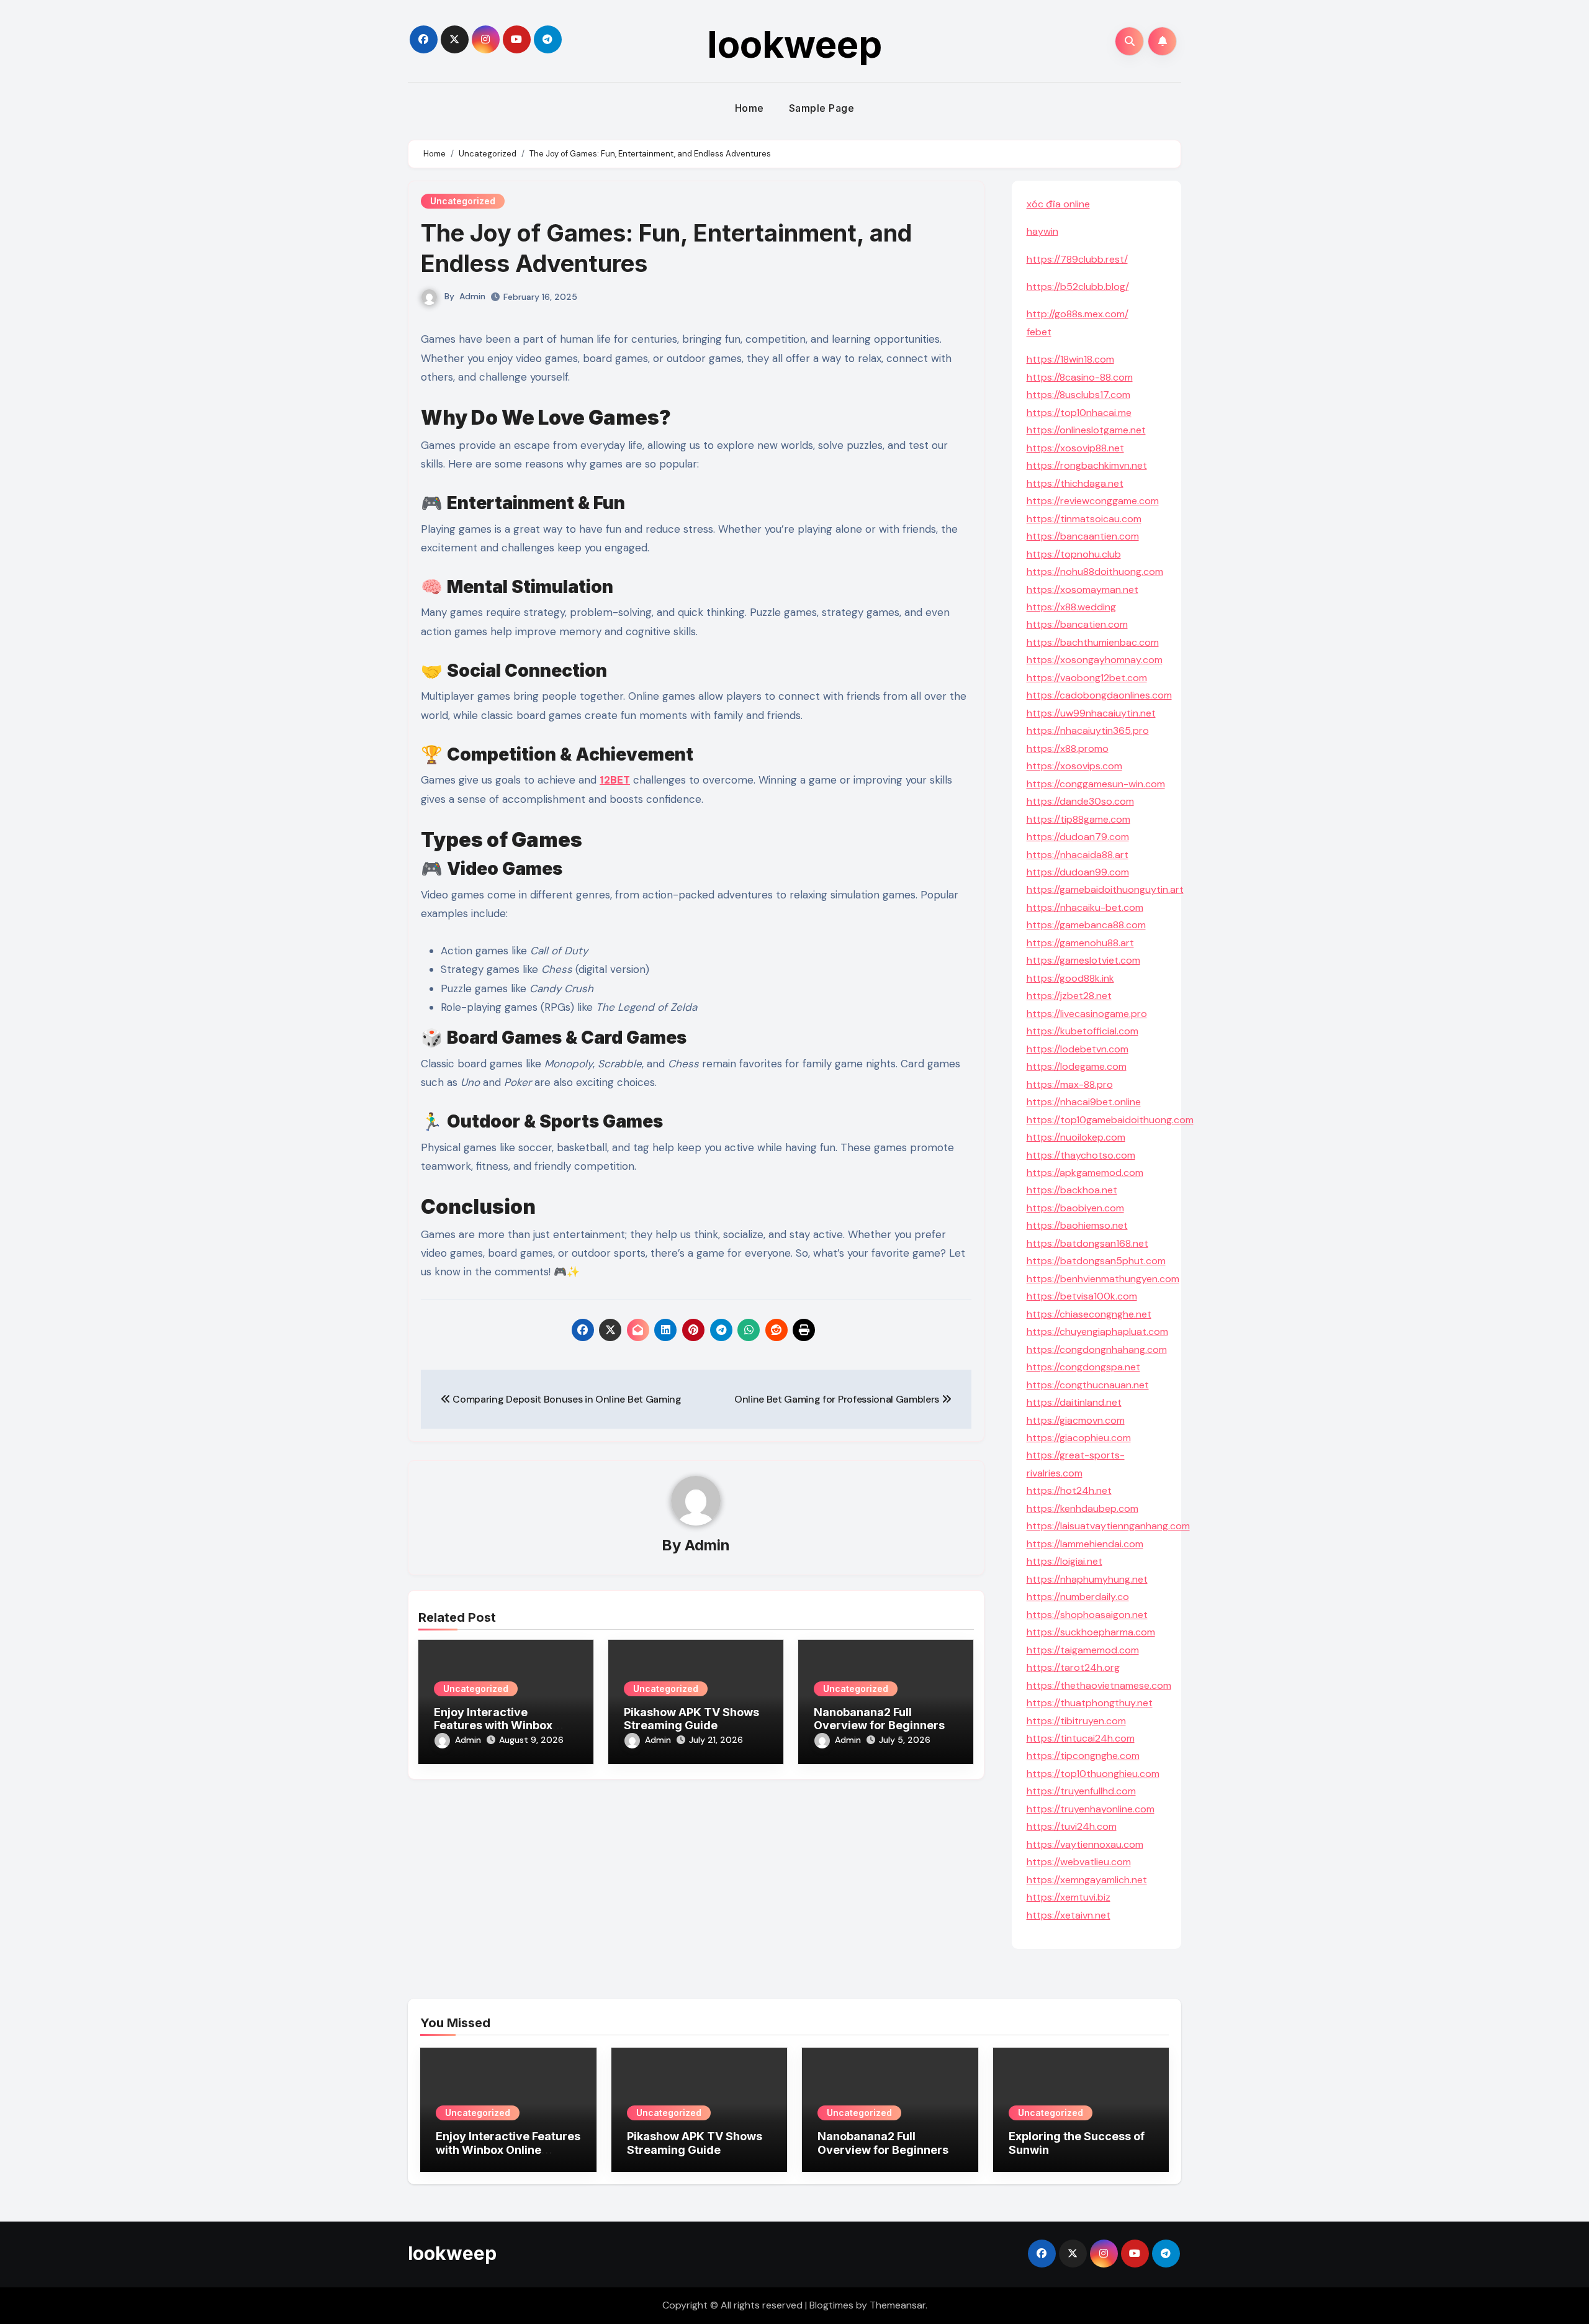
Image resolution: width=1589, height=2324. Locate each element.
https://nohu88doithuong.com (1095, 572)
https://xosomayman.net (1083, 590)
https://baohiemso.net (1077, 1225)
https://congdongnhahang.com (1097, 1350)
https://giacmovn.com (1076, 1420)
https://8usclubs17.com (1078, 395)
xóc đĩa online (1058, 204)
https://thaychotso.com (1081, 1155)
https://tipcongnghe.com (1083, 1756)
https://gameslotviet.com (1083, 960)
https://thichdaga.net (1075, 483)
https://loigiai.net (1065, 1561)
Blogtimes (831, 2305)
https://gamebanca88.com (1086, 925)
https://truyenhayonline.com (1091, 1809)
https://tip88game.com (1078, 819)
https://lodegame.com (1077, 1066)
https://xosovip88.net (1075, 448)
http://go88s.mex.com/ (1078, 314)
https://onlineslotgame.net (1086, 430)
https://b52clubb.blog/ (1078, 287)
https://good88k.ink (1070, 978)
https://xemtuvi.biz (1069, 1897)
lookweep (794, 44)
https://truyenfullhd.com (1081, 1791)
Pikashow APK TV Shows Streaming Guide (691, 1719)
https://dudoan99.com (1078, 872)
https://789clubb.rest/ (1077, 259)
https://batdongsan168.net (1087, 1243)
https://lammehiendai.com (1085, 1544)
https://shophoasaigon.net (1087, 1615)
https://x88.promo (1068, 748)
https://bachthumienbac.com (1093, 642)
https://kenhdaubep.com (1083, 1508)
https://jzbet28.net (1069, 996)
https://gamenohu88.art (1080, 943)
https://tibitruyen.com (1076, 1721)
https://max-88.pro (1070, 1084)
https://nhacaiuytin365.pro (1088, 730)
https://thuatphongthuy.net (1090, 1703)
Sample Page (822, 108)
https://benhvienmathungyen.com (1103, 1279)
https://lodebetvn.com (1078, 1049)
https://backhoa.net (1072, 1190)
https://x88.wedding (1071, 607)
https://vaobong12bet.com (1087, 678)
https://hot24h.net (1069, 1490)
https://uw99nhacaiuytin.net (1091, 713)
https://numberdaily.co (1078, 1597)
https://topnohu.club (1074, 554)
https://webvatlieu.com (1079, 1862)
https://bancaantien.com (1083, 536)
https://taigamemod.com (1083, 1650)
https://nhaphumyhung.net (1087, 1579)
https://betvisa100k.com (1082, 1296)
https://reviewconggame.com (1093, 501)
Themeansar (898, 2305)
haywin (1042, 231)
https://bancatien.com (1077, 624)
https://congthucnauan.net (1088, 1385)
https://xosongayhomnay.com (1095, 660)
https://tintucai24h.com (1081, 1738)
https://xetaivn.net (1069, 1915)
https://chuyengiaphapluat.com (1097, 1332)
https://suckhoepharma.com (1091, 1632)
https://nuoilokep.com (1076, 1137)
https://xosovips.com (1074, 766)
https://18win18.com (1070, 359)
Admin (472, 296)
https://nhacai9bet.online (1084, 1102)
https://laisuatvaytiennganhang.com (1108, 1526)
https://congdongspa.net (1083, 1367)
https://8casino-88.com (1080, 377)
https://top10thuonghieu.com (1093, 1774)
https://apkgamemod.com (1085, 1173)
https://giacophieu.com (1079, 1438)
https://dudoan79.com (1078, 837)
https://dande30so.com (1080, 801)
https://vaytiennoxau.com (1085, 1844)
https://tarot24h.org (1073, 1667)
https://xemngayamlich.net (1087, 1880)
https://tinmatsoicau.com (1084, 519)
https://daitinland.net (1074, 1402)
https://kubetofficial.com (1083, 1031)
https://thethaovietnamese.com (1099, 1685)
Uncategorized (463, 201)
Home (749, 108)
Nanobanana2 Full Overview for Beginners (879, 1719)
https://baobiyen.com (1075, 1208)
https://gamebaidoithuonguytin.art (1105, 889)
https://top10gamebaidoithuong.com (1110, 1120)
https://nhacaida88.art (1078, 855)
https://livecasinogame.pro (1087, 1014)
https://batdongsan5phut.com (1096, 1261)
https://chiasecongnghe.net (1089, 1314)
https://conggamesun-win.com (1096, 784)
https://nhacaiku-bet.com (1085, 907)
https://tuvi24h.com (1072, 1826)
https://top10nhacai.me (1079, 413)
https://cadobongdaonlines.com (1099, 695)
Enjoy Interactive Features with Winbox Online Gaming (493, 1725)
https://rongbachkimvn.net (1087, 465)
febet (1039, 332)
